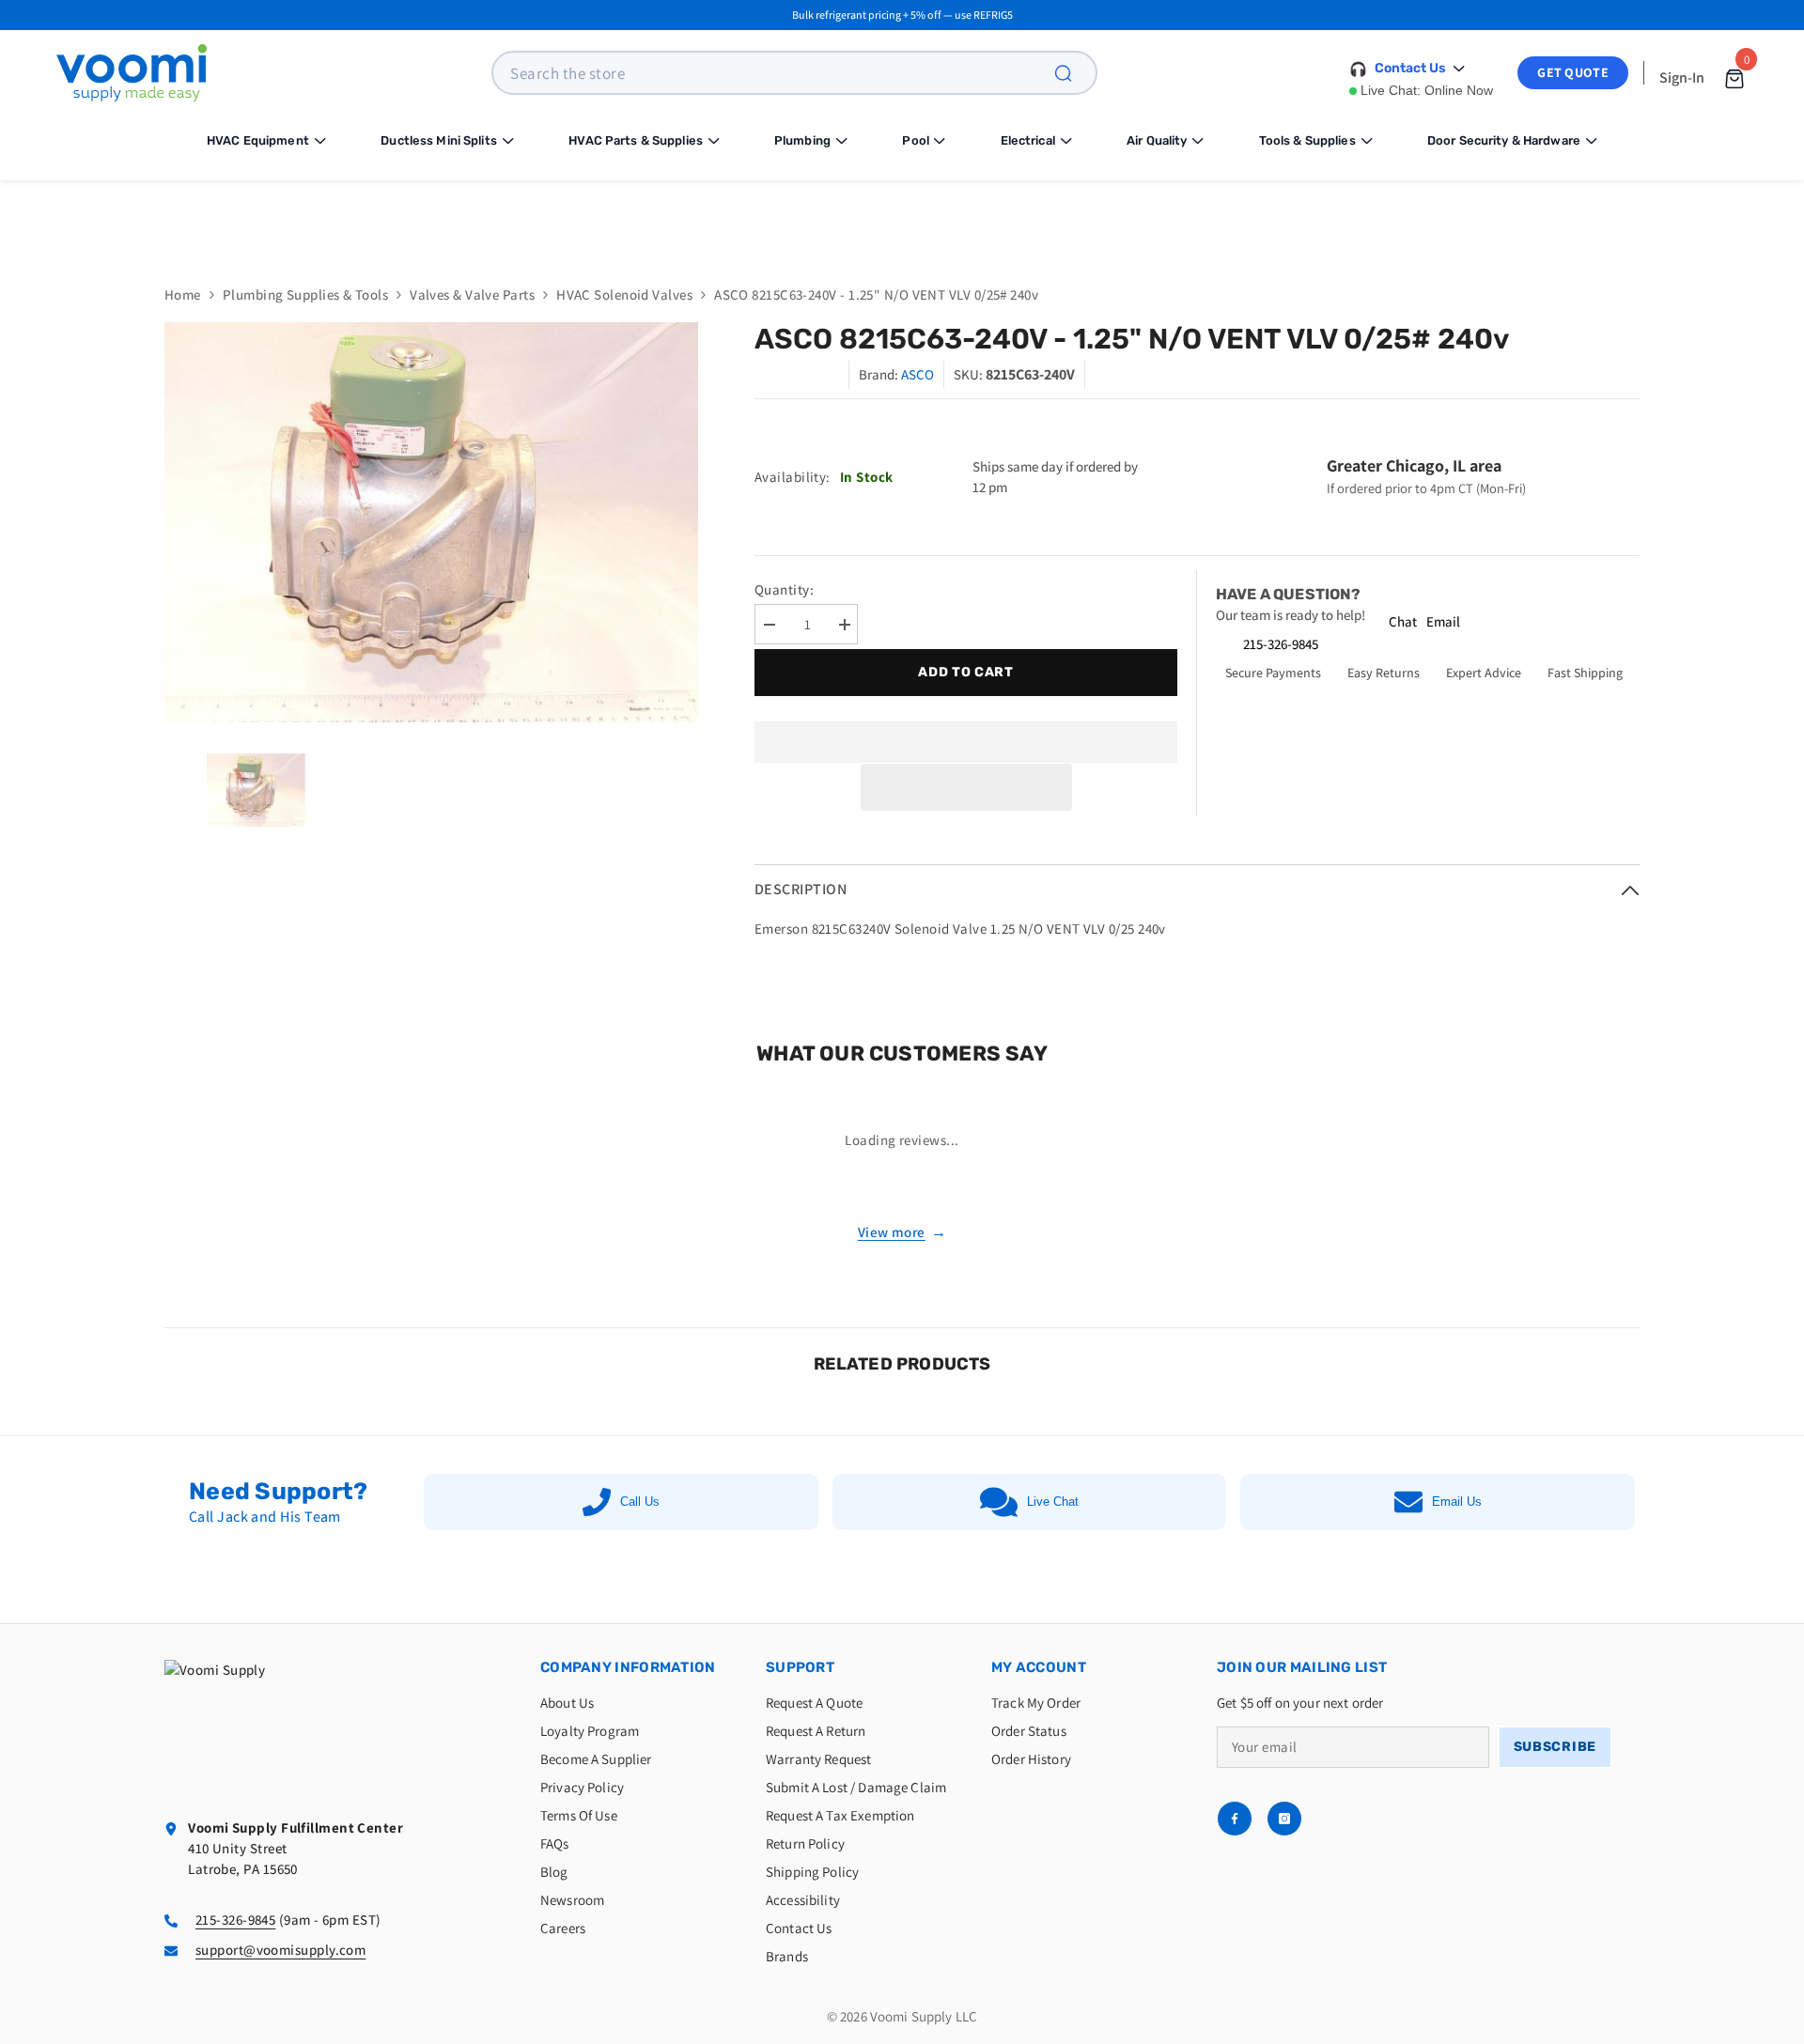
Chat (1403, 621)
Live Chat (1053, 1502)
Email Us (1457, 1502)
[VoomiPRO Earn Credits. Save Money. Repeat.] (902, 218)
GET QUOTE (1573, 72)
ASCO (918, 374)
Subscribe (1555, 1747)
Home (183, 294)
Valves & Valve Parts (472, 294)
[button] (966, 787)
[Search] (1074, 73)
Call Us (640, 1502)
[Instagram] (1284, 1819)
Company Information (628, 1667)
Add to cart (963, 672)
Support (800, 1667)
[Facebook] (1235, 1819)
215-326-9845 (1281, 644)
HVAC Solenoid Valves (624, 294)
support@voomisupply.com (280, 1950)
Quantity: (784, 589)
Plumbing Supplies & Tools (305, 294)
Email (1443, 621)
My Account (1039, 1667)
